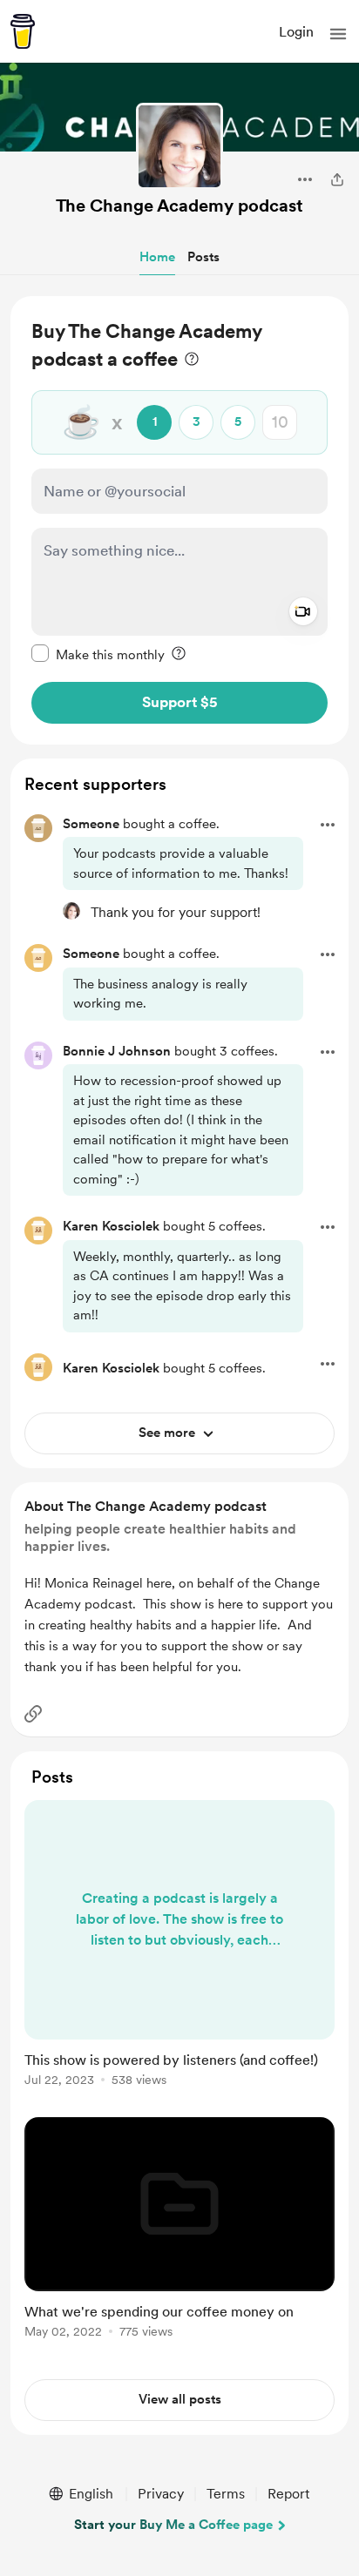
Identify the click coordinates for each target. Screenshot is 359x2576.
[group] (179, 1953)
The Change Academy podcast (179, 206)
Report (288, 2494)
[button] (338, 34)
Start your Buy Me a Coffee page (173, 2525)
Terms (226, 2494)
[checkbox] (98, 654)
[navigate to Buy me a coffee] (23, 31)
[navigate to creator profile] (179, 146)
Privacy (161, 2494)
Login (296, 32)
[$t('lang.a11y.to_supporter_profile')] (71, 911)
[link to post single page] (179, 1946)
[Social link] (33, 1714)
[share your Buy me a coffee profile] (337, 179)
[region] (179, 520)
